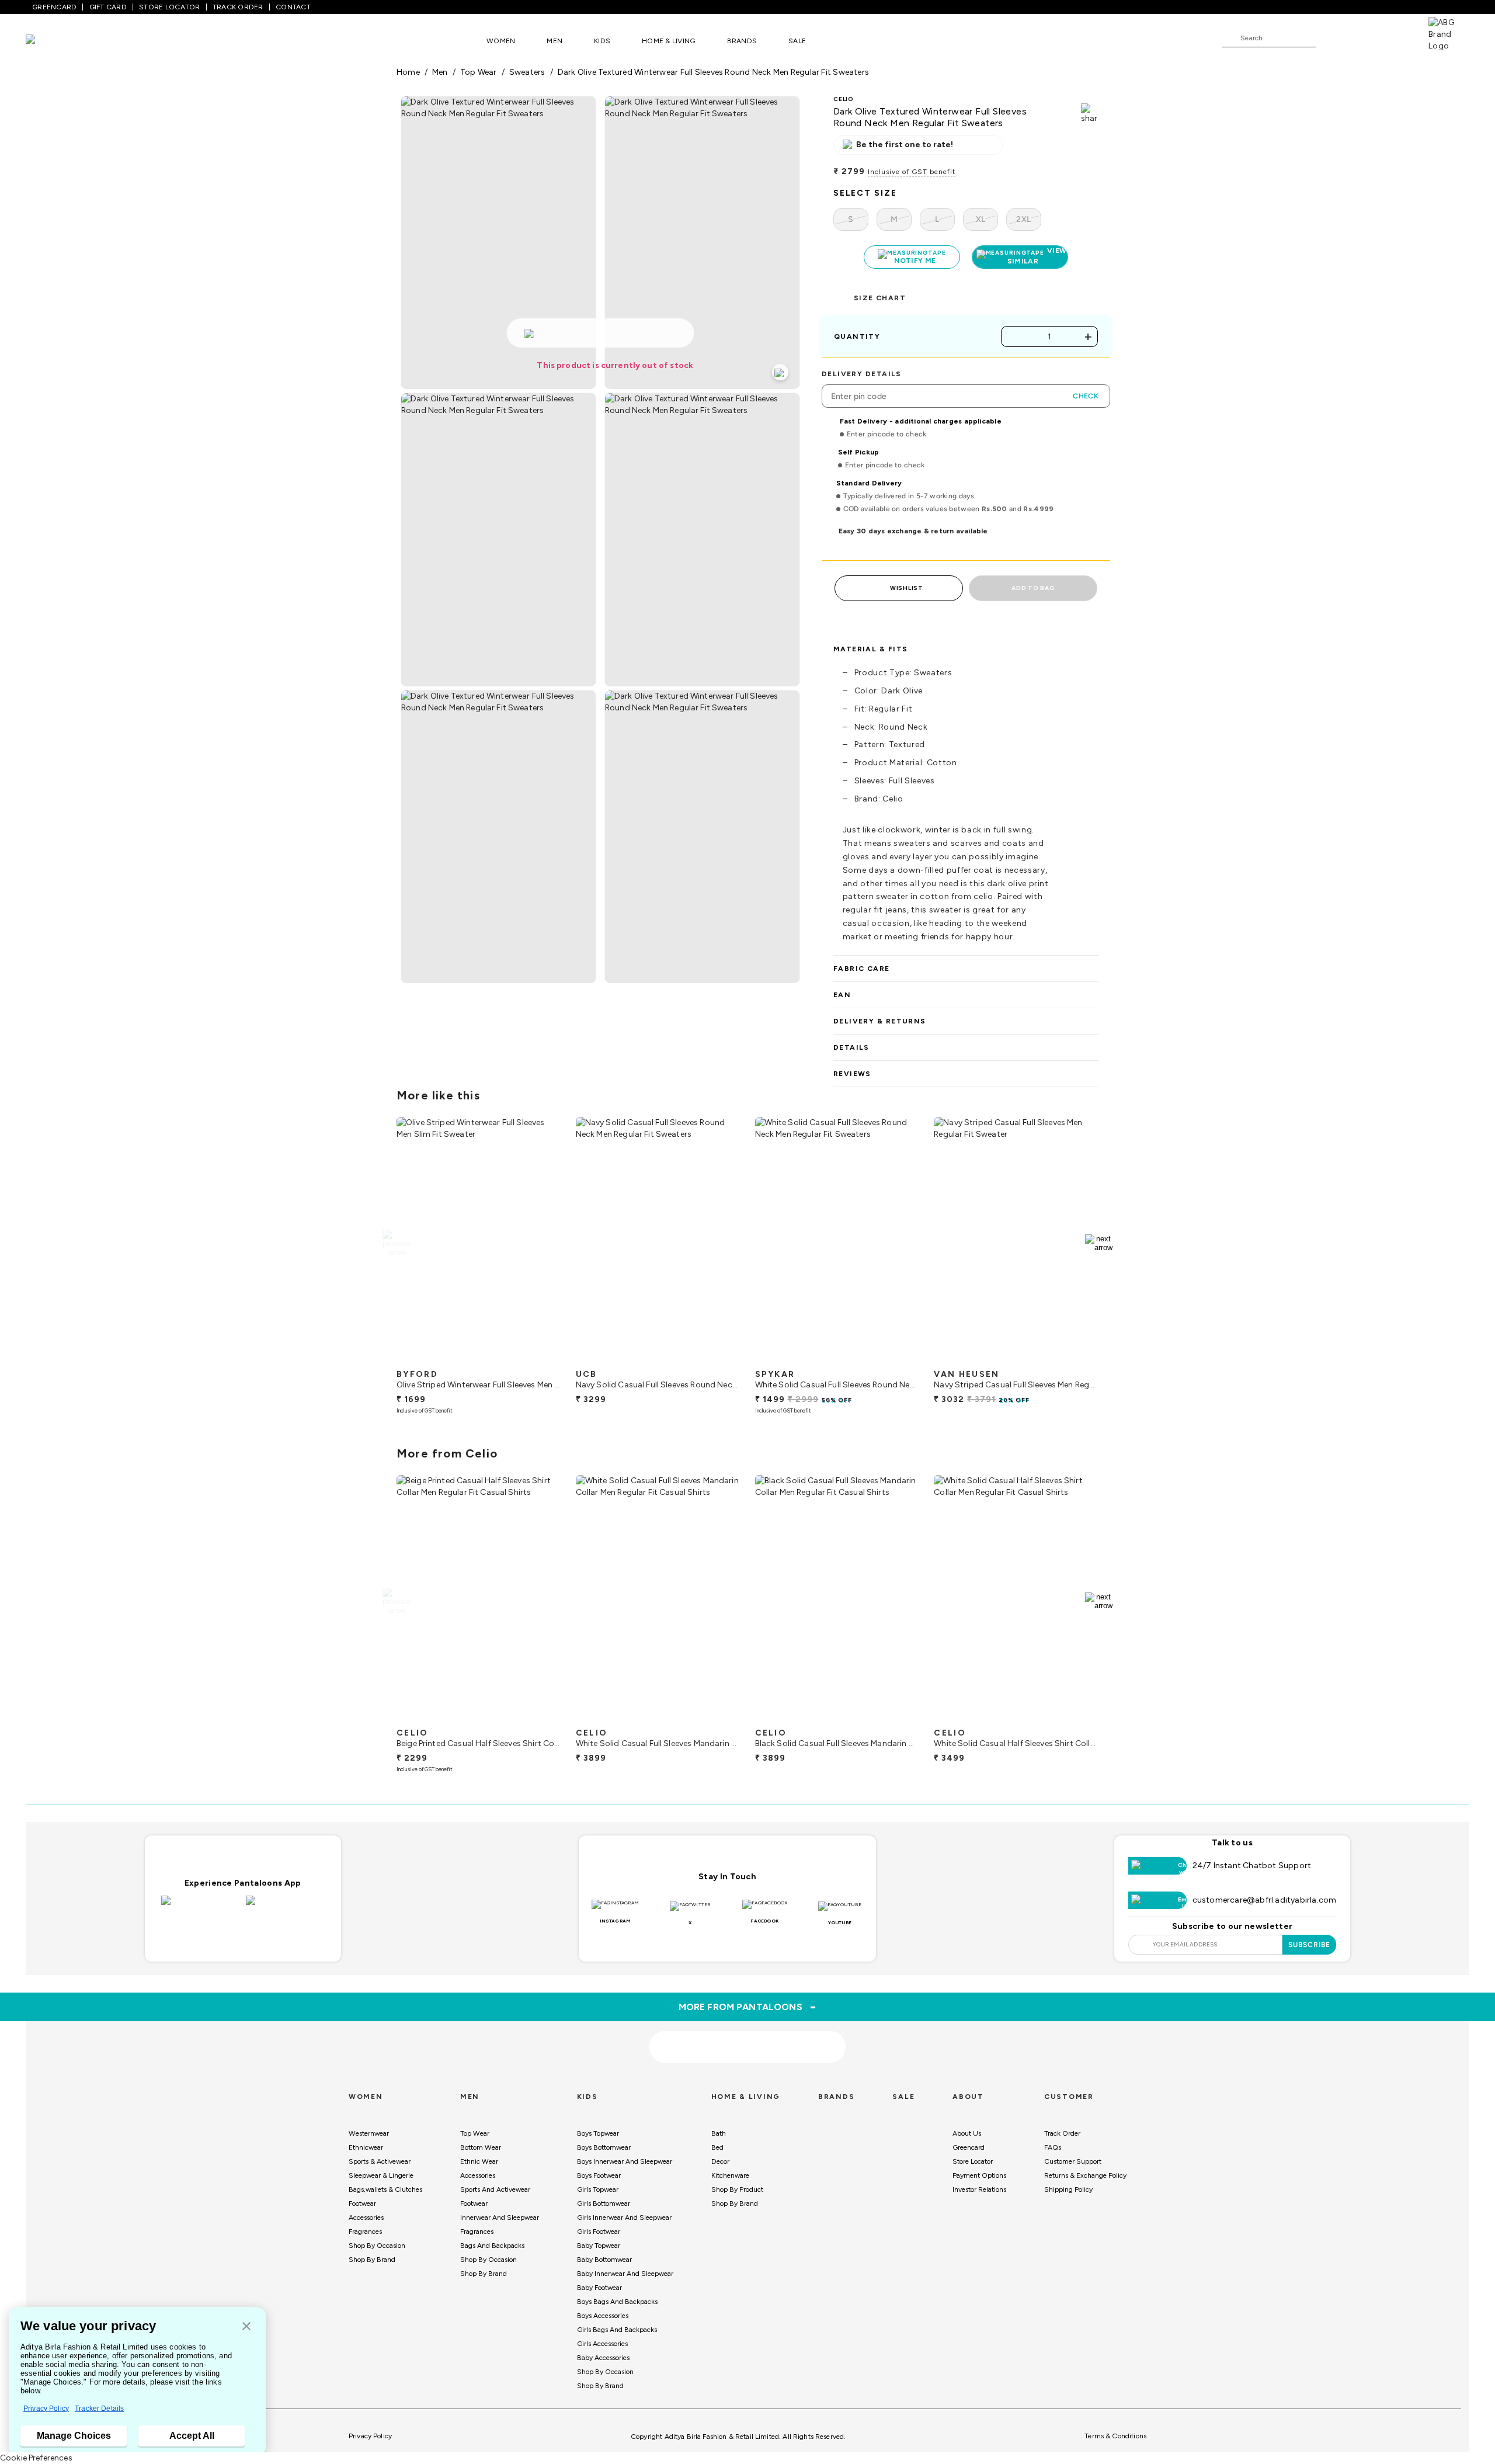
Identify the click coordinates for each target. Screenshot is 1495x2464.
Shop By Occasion (377, 2246)
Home (408, 72)
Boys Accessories (603, 2316)
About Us (967, 2133)
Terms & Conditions (1115, 2436)
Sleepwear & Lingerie (381, 2175)
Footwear (362, 2203)
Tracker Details (99, 2409)
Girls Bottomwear (604, 2203)
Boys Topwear (598, 2133)
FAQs (1053, 2147)
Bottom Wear (481, 2147)
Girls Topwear (598, 2189)
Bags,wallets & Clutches (385, 2189)
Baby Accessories (603, 2358)
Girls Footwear (599, 2232)
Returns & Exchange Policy (1085, 2175)
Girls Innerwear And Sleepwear (624, 2217)
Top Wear (475, 2133)
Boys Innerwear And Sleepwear (625, 2161)
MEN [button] (554, 41)
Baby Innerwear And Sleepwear (625, 2274)
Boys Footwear (599, 2175)
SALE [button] (797, 41)
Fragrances (365, 2232)
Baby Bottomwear (604, 2260)
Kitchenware (730, 2175)
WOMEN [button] (501, 41)
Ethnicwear (366, 2147)
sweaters (527, 72)
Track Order (1062, 2133)
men (440, 72)
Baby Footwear (599, 2288)
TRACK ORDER (238, 7)
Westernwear (369, 2133)
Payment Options (979, 2175)
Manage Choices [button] (74, 2436)
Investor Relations (979, 2189)
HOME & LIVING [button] (668, 41)
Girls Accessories (602, 2344)
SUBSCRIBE (1310, 1945)
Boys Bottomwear (604, 2147)
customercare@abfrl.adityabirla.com (1265, 1900)
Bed (717, 2147)
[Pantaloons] (48, 41)
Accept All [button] (192, 2436)
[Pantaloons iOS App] (201, 1907)
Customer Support (1073, 2161)
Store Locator (973, 2161)
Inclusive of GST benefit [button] (912, 172)
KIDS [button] (602, 41)
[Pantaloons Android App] (285, 1907)
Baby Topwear (599, 2246)
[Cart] (1395, 37)
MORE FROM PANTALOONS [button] (748, 2007)
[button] (246, 2327)
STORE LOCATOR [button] (169, 7)
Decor (720, 2161)
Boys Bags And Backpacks (617, 2302)
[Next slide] (1099, 1243)
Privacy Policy (46, 2409)
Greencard (969, 2147)
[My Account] (1363, 37)
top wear (479, 72)
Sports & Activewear (380, 2161)
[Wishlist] (1330, 39)
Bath (719, 2133)
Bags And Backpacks (492, 2246)
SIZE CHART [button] (880, 298)
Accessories (366, 2217)
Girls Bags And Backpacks (617, 2330)
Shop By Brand (372, 2260)
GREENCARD (54, 7)
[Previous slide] (396, 1243)
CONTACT (293, 7)
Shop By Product (737, 2189)
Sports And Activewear (495, 2189)
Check (1086, 396)
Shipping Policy (1068, 2189)
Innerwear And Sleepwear (500, 2217)
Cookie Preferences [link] (36, 2458)
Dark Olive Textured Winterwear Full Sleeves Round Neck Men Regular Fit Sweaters (713, 72)
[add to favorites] (543, 1359)
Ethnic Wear (479, 2161)
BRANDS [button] (742, 41)
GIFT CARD (108, 7)
